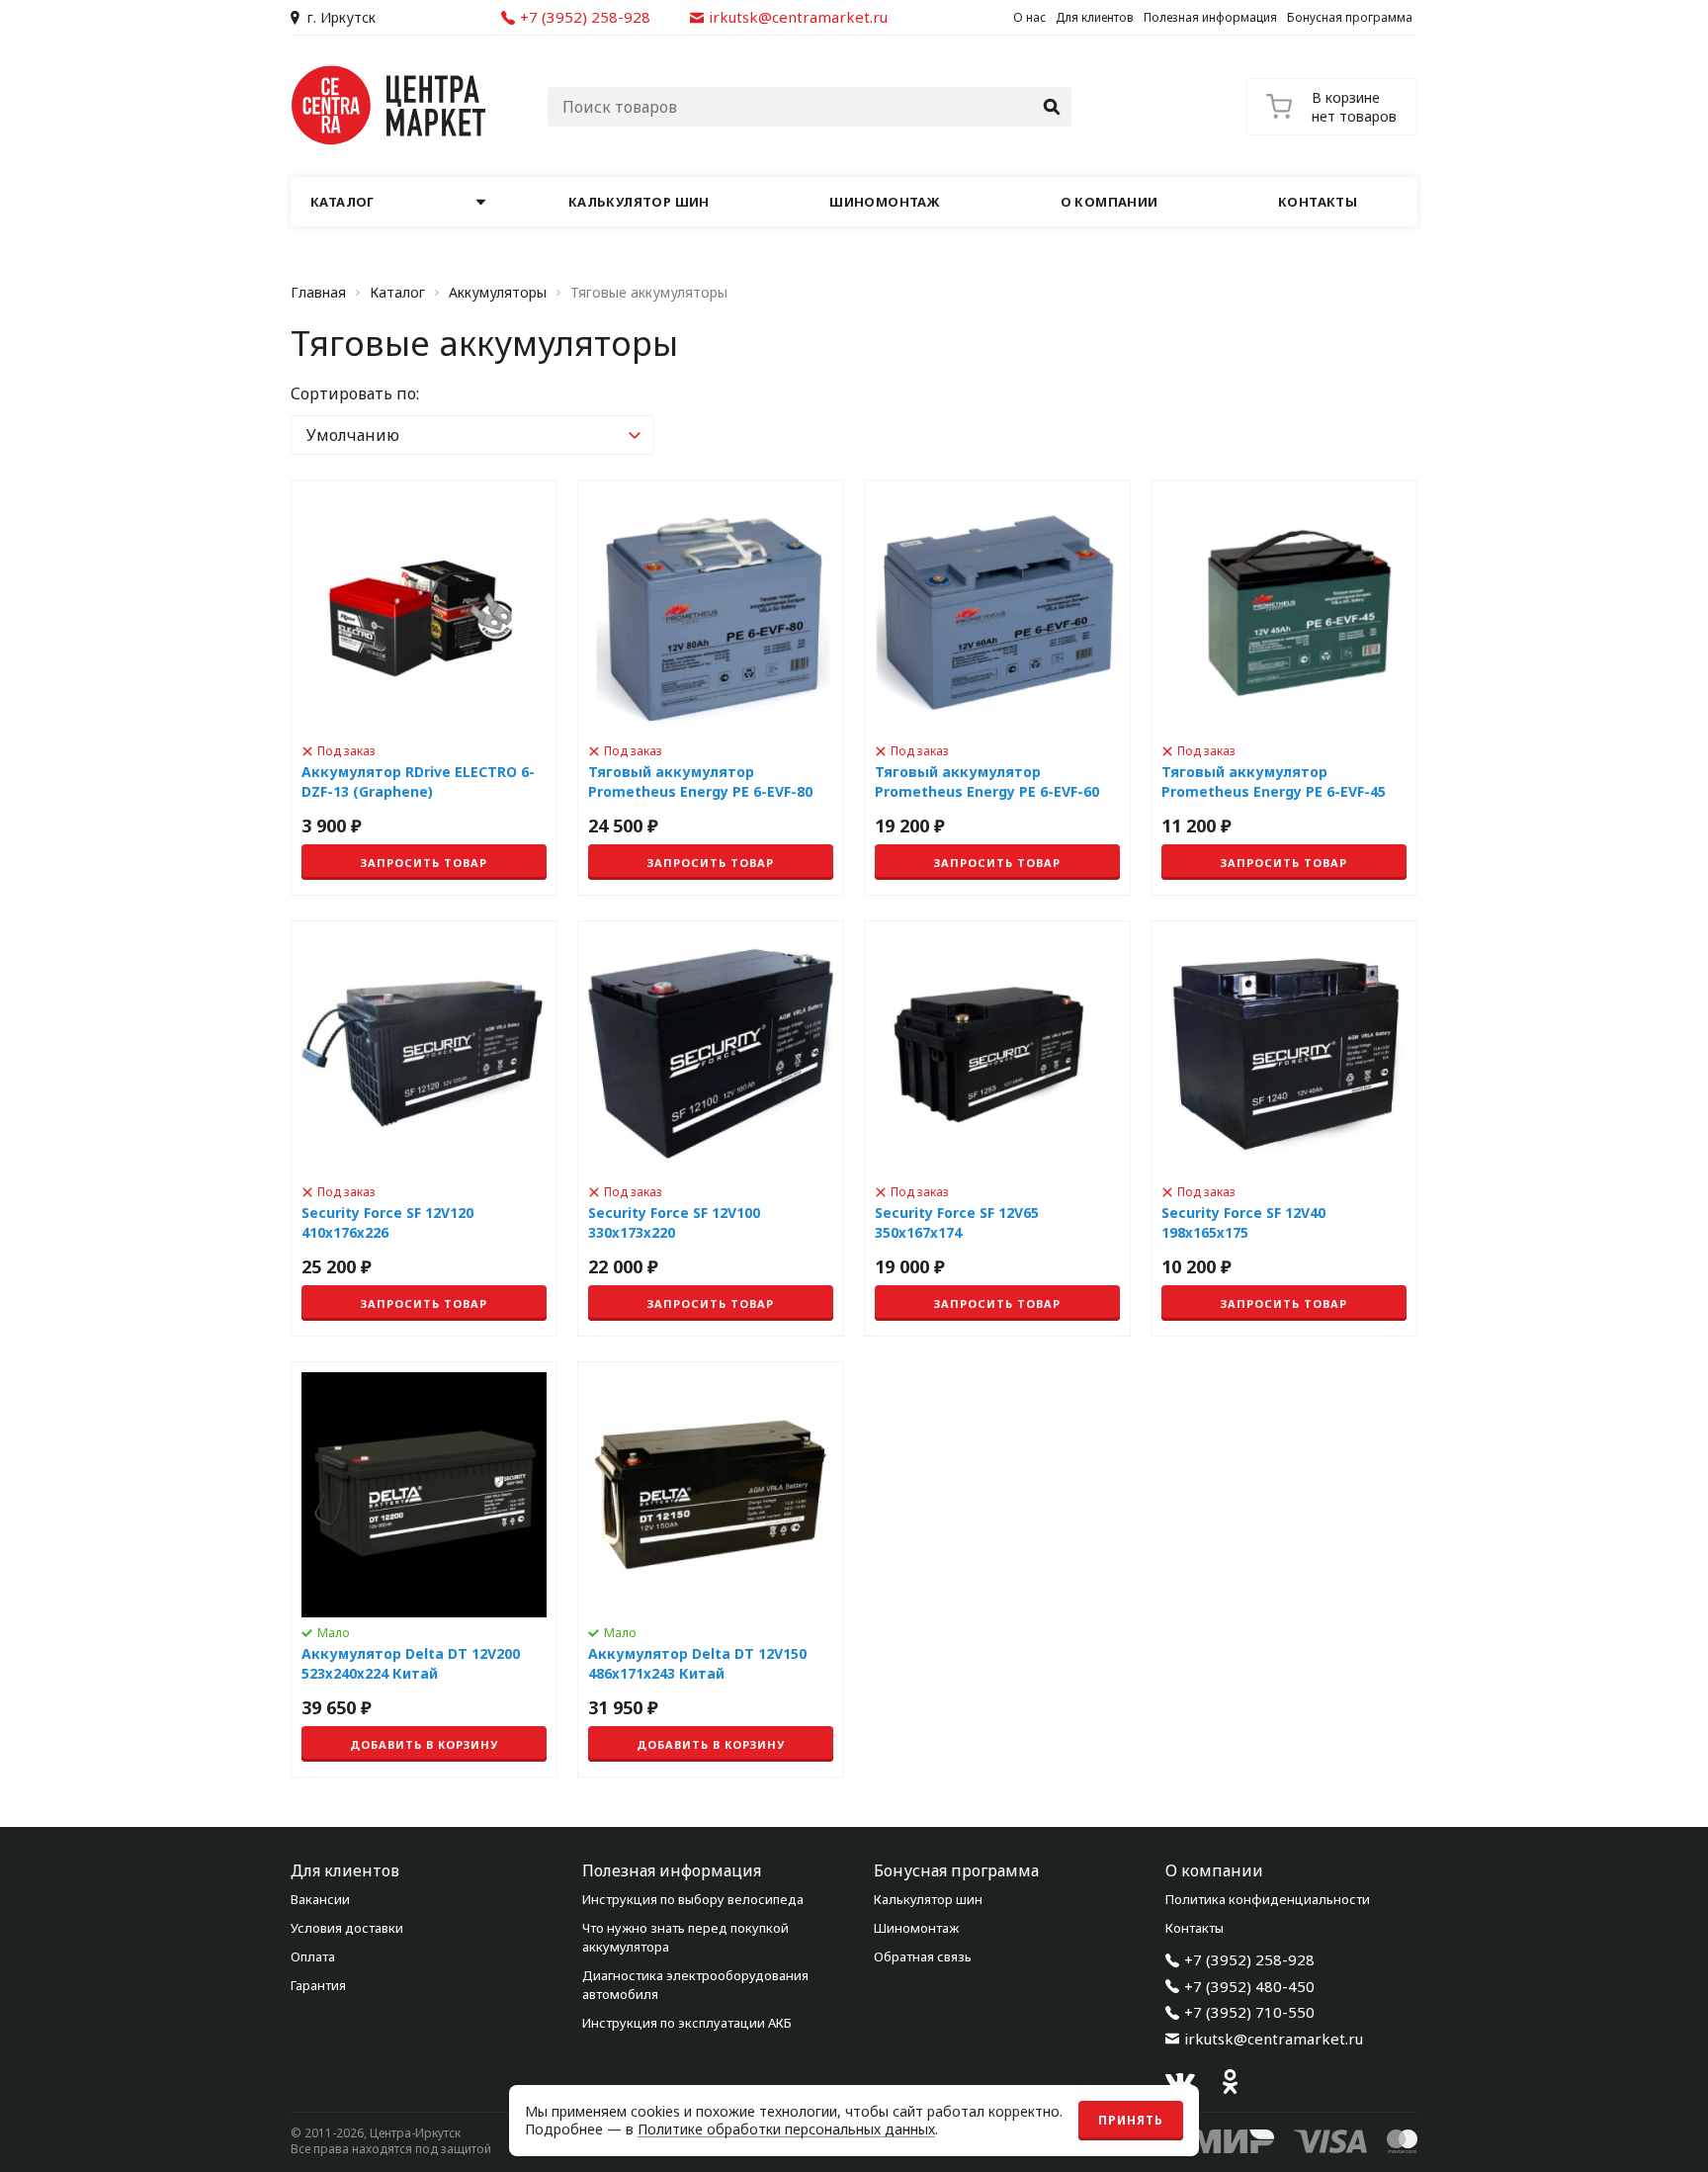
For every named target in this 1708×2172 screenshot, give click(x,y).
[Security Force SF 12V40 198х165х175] (1284, 1129)
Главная (318, 293)
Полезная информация (1210, 17)
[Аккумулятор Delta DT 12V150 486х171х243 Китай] (711, 1569)
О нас (1029, 17)
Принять (1131, 2120)
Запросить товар (424, 863)
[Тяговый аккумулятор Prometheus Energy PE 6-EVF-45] (1284, 688)
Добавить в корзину (424, 1744)
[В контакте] (1180, 2082)
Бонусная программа (1350, 17)
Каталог (397, 293)
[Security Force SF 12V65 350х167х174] (997, 1129)
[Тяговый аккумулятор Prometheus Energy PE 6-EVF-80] (711, 688)
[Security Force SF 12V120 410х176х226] (424, 1129)
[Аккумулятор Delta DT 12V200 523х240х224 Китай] (424, 1569)
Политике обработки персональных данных (786, 2129)
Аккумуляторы (498, 293)
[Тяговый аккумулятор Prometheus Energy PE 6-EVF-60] (997, 688)
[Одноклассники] (1230, 2082)
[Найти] (1052, 107)
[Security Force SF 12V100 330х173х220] (711, 1129)
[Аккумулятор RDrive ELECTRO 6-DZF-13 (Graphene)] (424, 688)
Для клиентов (1095, 17)
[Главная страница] (389, 105)
